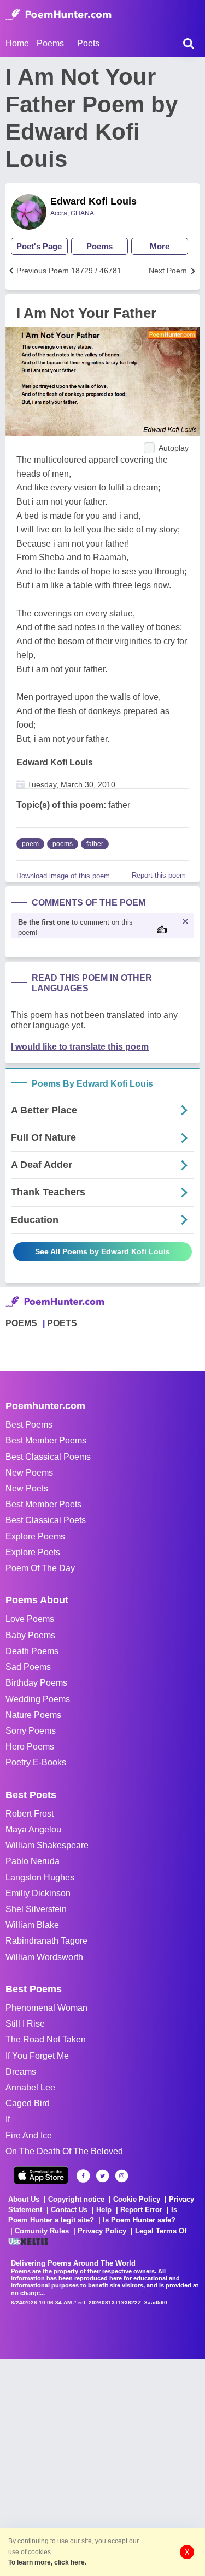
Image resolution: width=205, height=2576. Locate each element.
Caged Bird (28, 2103)
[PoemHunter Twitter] (102, 2176)
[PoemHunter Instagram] (122, 2176)
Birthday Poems (36, 1683)
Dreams (21, 2072)
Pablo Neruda (33, 1861)
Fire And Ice (29, 2135)
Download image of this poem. (64, 876)
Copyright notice (76, 2199)
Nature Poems (33, 1715)
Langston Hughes (40, 1877)
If (8, 2119)
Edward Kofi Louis (93, 201)
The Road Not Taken (46, 2039)
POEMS (21, 1323)
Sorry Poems (31, 1731)
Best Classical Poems (48, 1457)
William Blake (32, 1925)
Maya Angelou (33, 1829)
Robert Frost (30, 1814)
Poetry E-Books (36, 1762)
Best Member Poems (46, 1440)
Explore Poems (35, 1536)
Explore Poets (33, 1552)
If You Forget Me (37, 2056)
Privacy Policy (102, 2231)
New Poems (29, 1473)
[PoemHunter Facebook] (83, 2176)
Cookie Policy (137, 2199)
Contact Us (69, 2210)
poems (63, 844)
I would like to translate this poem (80, 1047)
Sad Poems (28, 1667)
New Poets (27, 1488)
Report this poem (159, 875)
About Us (24, 2199)
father (95, 844)
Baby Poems (30, 1635)
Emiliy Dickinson (38, 1893)
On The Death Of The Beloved (64, 2151)
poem (30, 844)
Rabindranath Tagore (46, 1941)
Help (104, 2210)
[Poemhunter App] (41, 2175)
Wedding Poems (38, 1699)
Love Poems (30, 1619)
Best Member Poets (43, 1504)
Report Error (141, 2210)
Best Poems (29, 1425)
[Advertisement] (102, 2462)
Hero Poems (30, 1747)
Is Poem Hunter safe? (139, 2220)
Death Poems (32, 1651)
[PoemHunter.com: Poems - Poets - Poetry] (58, 15)
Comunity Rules (42, 2231)
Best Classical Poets (46, 1520)
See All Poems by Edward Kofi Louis (102, 1251)
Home (17, 43)
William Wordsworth (44, 1957)
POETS (62, 1323)
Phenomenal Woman (46, 2008)
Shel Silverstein (36, 1909)
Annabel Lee (30, 2087)
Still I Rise (25, 2024)
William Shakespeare (47, 1845)
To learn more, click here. (47, 2562)
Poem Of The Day (40, 1568)
